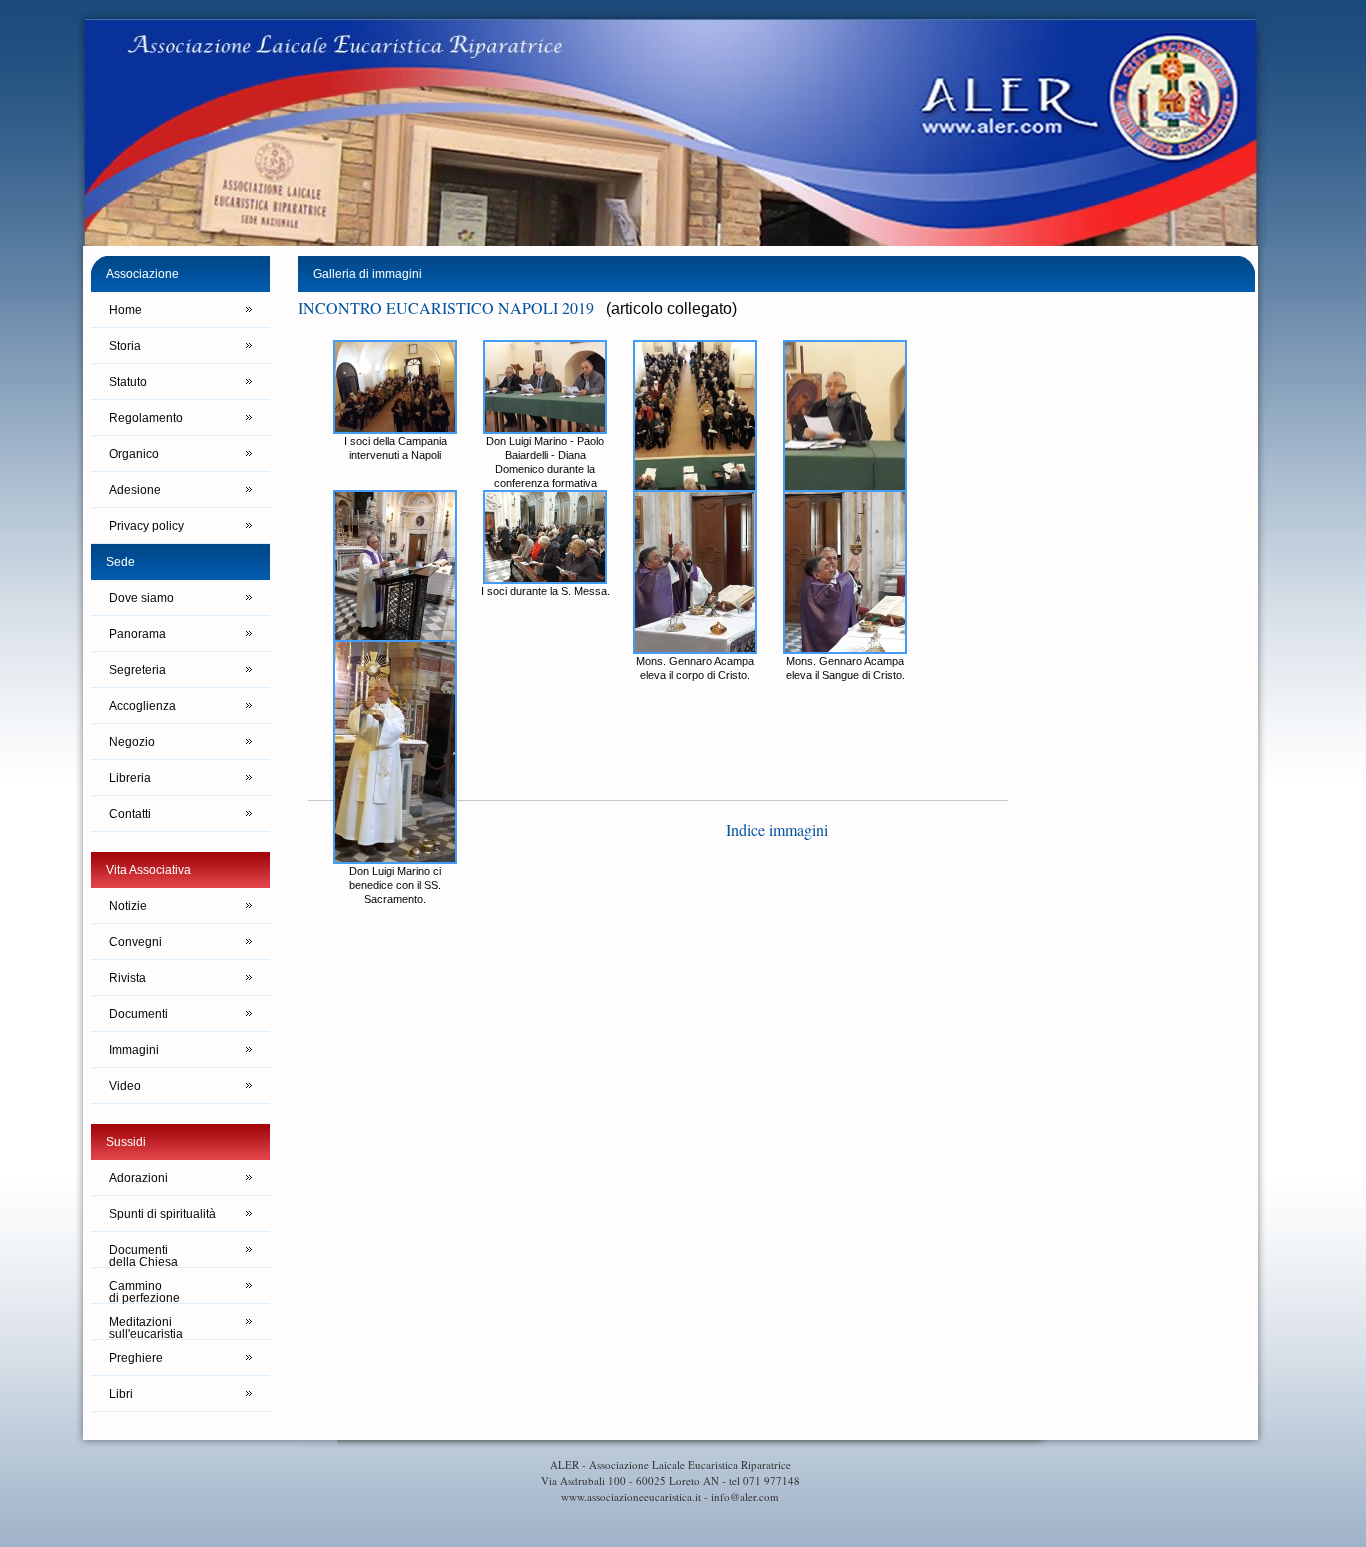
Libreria (130, 778)
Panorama (137, 634)
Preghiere (136, 1358)
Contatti (130, 814)
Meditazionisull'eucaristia (146, 1327)
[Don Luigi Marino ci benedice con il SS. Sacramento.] (395, 858)
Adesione (135, 490)
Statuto (128, 382)
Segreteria (137, 670)
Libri (121, 1394)
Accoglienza (142, 706)
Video (125, 1086)
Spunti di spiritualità (162, 1214)
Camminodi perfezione (144, 1291)
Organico (134, 454)
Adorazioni (138, 1178)
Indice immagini (777, 829)
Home (125, 310)
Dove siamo (141, 598)
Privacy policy (146, 526)
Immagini (134, 1050)
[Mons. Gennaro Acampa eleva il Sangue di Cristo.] (845, 648)
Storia (125, 346)
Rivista (127, 978)
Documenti (138, 1014)
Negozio (132, 742)
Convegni (135, 942)
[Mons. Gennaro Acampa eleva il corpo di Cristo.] (695, 648)
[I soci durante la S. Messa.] (545, 578)
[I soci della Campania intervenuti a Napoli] (395, 428)
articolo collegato (671, 308)
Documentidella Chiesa (143, 1255)
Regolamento (146, 418)
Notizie (128, 906)
